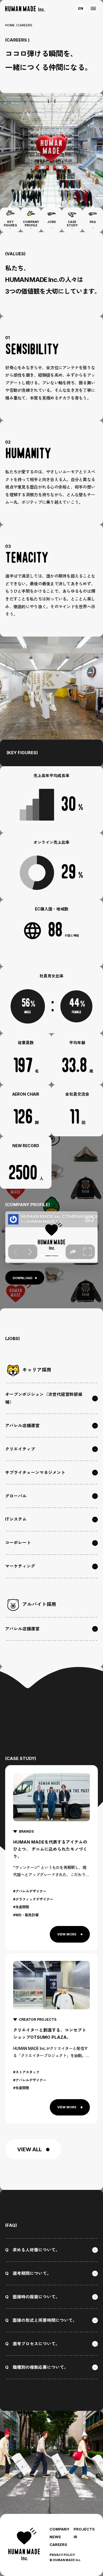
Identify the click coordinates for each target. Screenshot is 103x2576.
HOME (10, 25)
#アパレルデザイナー (30, 1891)
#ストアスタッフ (26, 2072)
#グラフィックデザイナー (33, 1899)
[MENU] (93, 8)
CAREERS (58, 2545)
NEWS (55, 2537)
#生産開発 (21, 1907)
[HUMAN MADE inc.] (25, 9)
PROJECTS (84, 2529)
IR (75, 2537)
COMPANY (60, 2529)
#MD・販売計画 (26, 1915)
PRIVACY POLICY (62, 2555)
